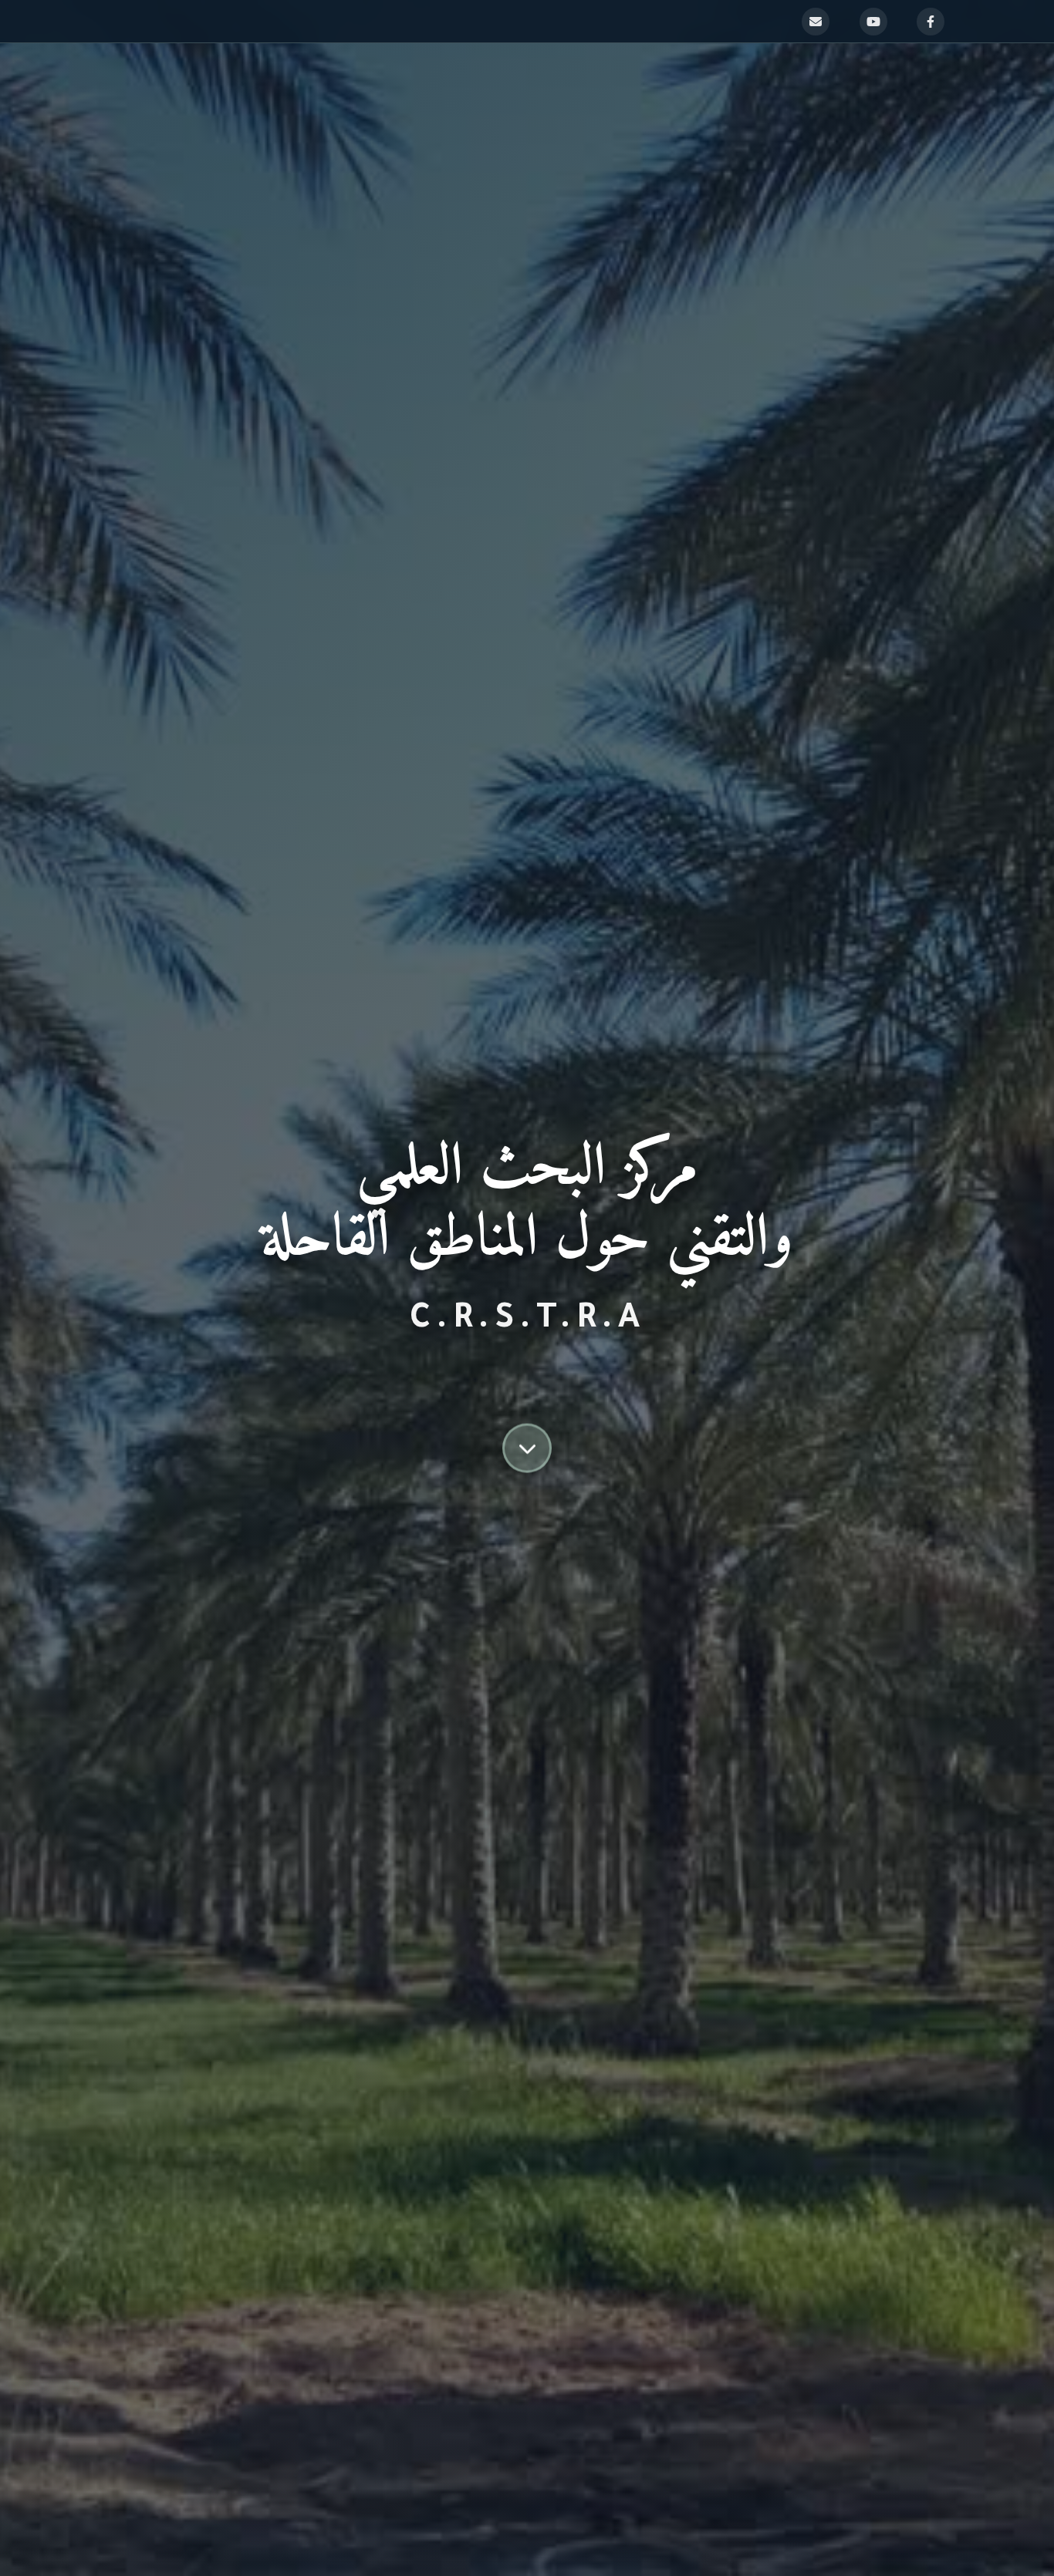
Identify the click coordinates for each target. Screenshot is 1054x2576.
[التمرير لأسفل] (527, 1441)
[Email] (816, 22)
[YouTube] (873, 22)
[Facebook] (931, 22)
